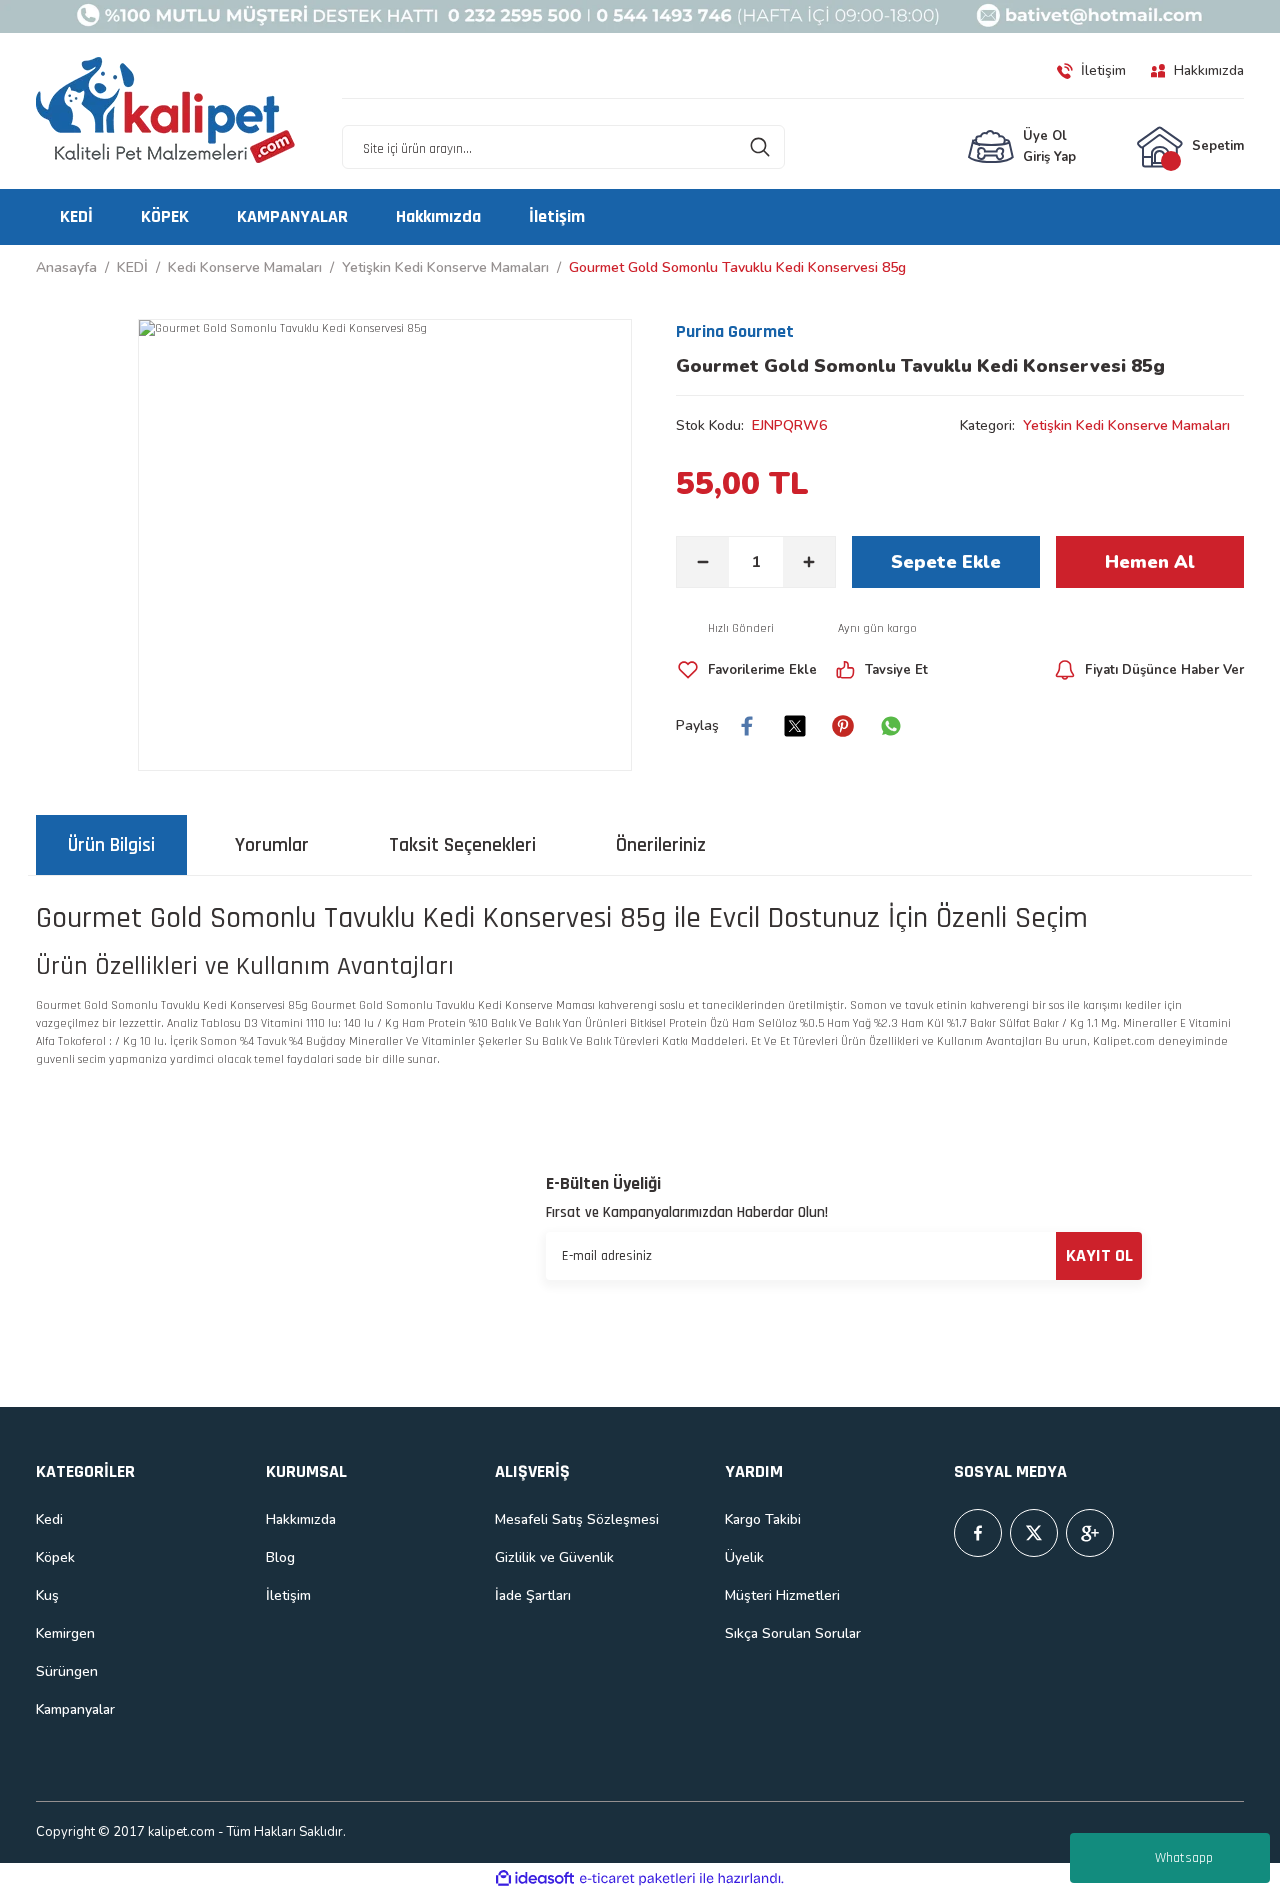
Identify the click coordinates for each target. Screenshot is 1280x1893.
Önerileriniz (661, 845)
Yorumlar (272, 845)
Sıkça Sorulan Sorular (793, 1633)
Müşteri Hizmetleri (782, 1595)
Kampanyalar (75, 1709)
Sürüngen (67, 1671)
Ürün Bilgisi (111, 845)
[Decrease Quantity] (703, 562)
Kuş (47, 1595)
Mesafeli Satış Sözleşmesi (577, 1519)
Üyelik (744, 1557)
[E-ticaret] (637, 1878)
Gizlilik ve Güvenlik (554, 1557)
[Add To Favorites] (746, 670)
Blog (280, 1557)
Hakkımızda (301, 1519)
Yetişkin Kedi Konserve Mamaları (1126, 425)
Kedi (49, 1519)
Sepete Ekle (946, 562)
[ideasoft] (535, 1878)
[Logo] (166, 111)
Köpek (55, 1557)
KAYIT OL (1099, 1255)
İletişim (288, 1595)
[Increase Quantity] (809, 562)
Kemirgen (65, 1633)
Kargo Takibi (763, 1519)
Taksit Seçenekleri (462, 845)
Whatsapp (1184, 1858)
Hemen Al (1150, 562)
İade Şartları (533, 1595)
